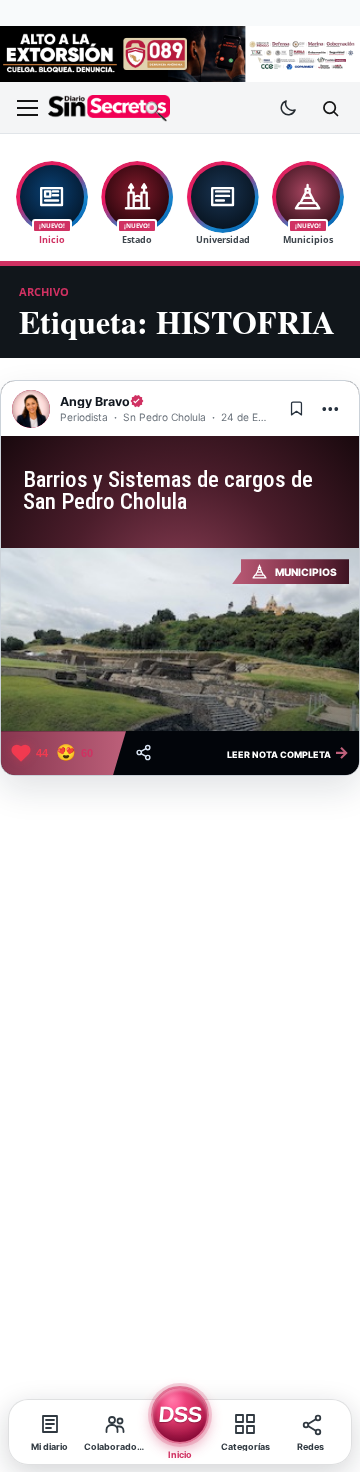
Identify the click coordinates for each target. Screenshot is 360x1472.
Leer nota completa (288, 752)
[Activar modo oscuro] (288, 108)
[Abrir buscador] (330, 108)
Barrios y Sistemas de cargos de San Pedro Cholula (168, 491)
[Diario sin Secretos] (109, 108)
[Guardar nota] (296, 409)
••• (331, 408)
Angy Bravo (95, 401)
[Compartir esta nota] (143, 752)
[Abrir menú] (27, 108)
